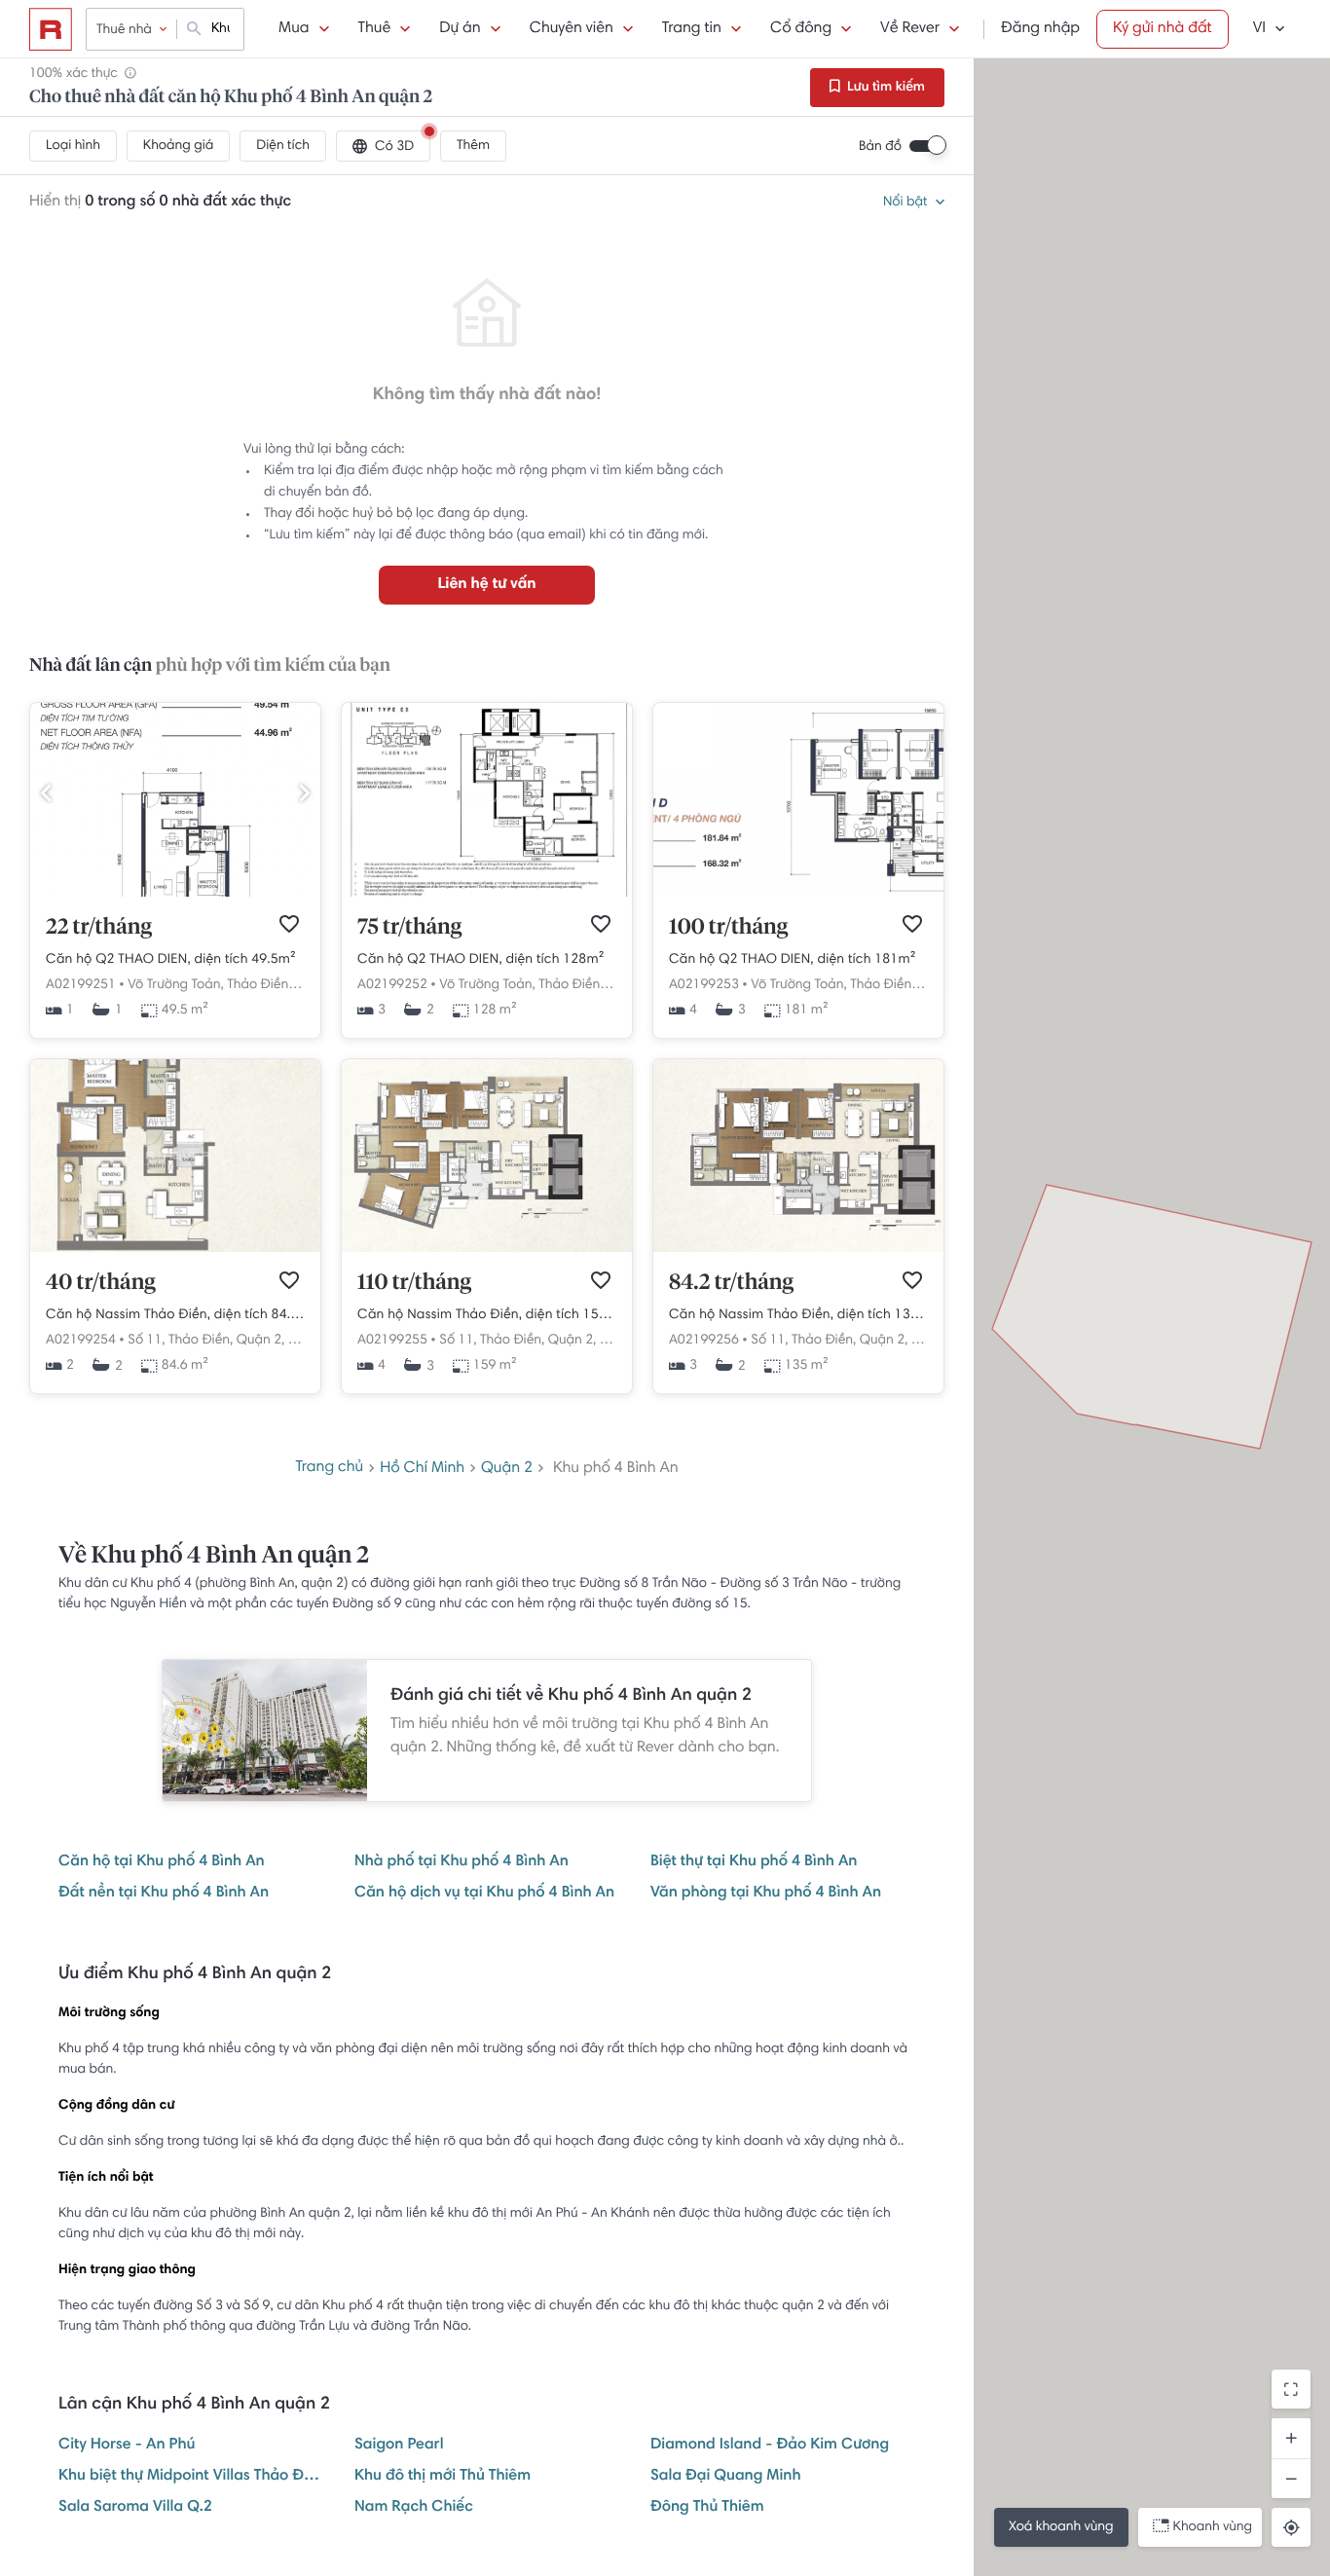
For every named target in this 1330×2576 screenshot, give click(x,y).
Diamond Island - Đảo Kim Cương (770, 2446)
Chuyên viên (572, 29)
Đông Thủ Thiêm (707, 2508)
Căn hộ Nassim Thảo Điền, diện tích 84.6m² (175, 1315)
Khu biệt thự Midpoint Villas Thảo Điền (191, 2477)
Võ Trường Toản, (175, 985)
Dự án (460, 29)
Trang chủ (329, 1468)
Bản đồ (880, 147)
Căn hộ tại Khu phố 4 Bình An (162, 1862)
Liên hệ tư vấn (486, 585)
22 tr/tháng (99, 928)
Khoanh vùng (1213, 2527)
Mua (294, 29)
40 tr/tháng (101, 1283)
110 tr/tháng (414, 1283)
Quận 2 (507, 1469)
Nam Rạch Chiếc (414, 2508)
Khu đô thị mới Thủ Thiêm (443, 2477)
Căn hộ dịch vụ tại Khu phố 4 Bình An (484, 1894)
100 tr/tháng (728, 928)
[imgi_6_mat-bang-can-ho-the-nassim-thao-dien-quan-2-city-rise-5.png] (798, 1249)
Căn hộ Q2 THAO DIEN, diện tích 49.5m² (171, 960)
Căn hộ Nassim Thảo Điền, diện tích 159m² (487, 1315)
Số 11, (146, 1341)
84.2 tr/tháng (731, 1283)
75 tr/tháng (409, 928)
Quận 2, (261, 1341)
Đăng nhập (1040, 29)
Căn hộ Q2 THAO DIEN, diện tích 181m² (792, 960)
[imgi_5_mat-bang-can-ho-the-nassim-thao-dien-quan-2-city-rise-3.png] (175, 1249)
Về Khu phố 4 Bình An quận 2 (214, 1557)
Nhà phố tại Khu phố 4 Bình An (462, 1862)
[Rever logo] (51, 29)
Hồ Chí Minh (422, 1469)
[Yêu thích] (289, 924)
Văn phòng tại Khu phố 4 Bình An (766, 1894)
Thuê (375, 29)
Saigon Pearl (399, 2446)
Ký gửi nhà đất (1163, 29)
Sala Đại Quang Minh (726, 2477)
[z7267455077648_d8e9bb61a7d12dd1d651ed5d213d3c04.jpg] (487, 894)
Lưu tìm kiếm (885, 88)
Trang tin (692, 29)
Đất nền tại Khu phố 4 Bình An (164, 1894)
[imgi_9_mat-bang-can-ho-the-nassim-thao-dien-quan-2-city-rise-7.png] (487, 1249)
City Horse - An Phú (127, 2446)
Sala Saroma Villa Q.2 (135, 2508)
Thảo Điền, (259, 985)
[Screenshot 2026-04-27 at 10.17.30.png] (175, 894)
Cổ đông (801, 29)
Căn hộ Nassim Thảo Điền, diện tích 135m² (798, 1315)
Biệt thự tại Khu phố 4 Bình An (754, 1862)
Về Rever (910, 29)
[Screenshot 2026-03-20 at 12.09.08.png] (798, 894)
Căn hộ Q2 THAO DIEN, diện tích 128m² (480, 960)
